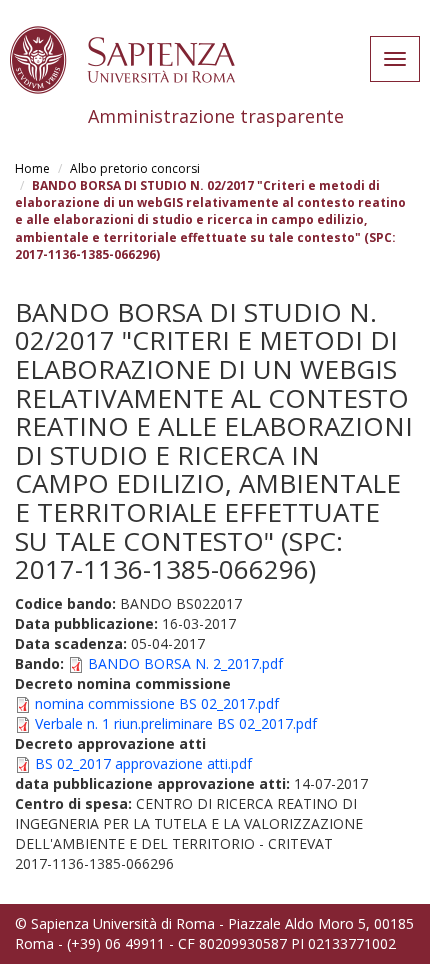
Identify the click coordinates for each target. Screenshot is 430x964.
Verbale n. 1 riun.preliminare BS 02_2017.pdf (176, 723)
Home (32, 168)
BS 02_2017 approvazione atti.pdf (143, 763)
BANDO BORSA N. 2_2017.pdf (185, 663)
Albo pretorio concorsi (135, 168)
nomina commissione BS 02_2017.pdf (157, 703)
